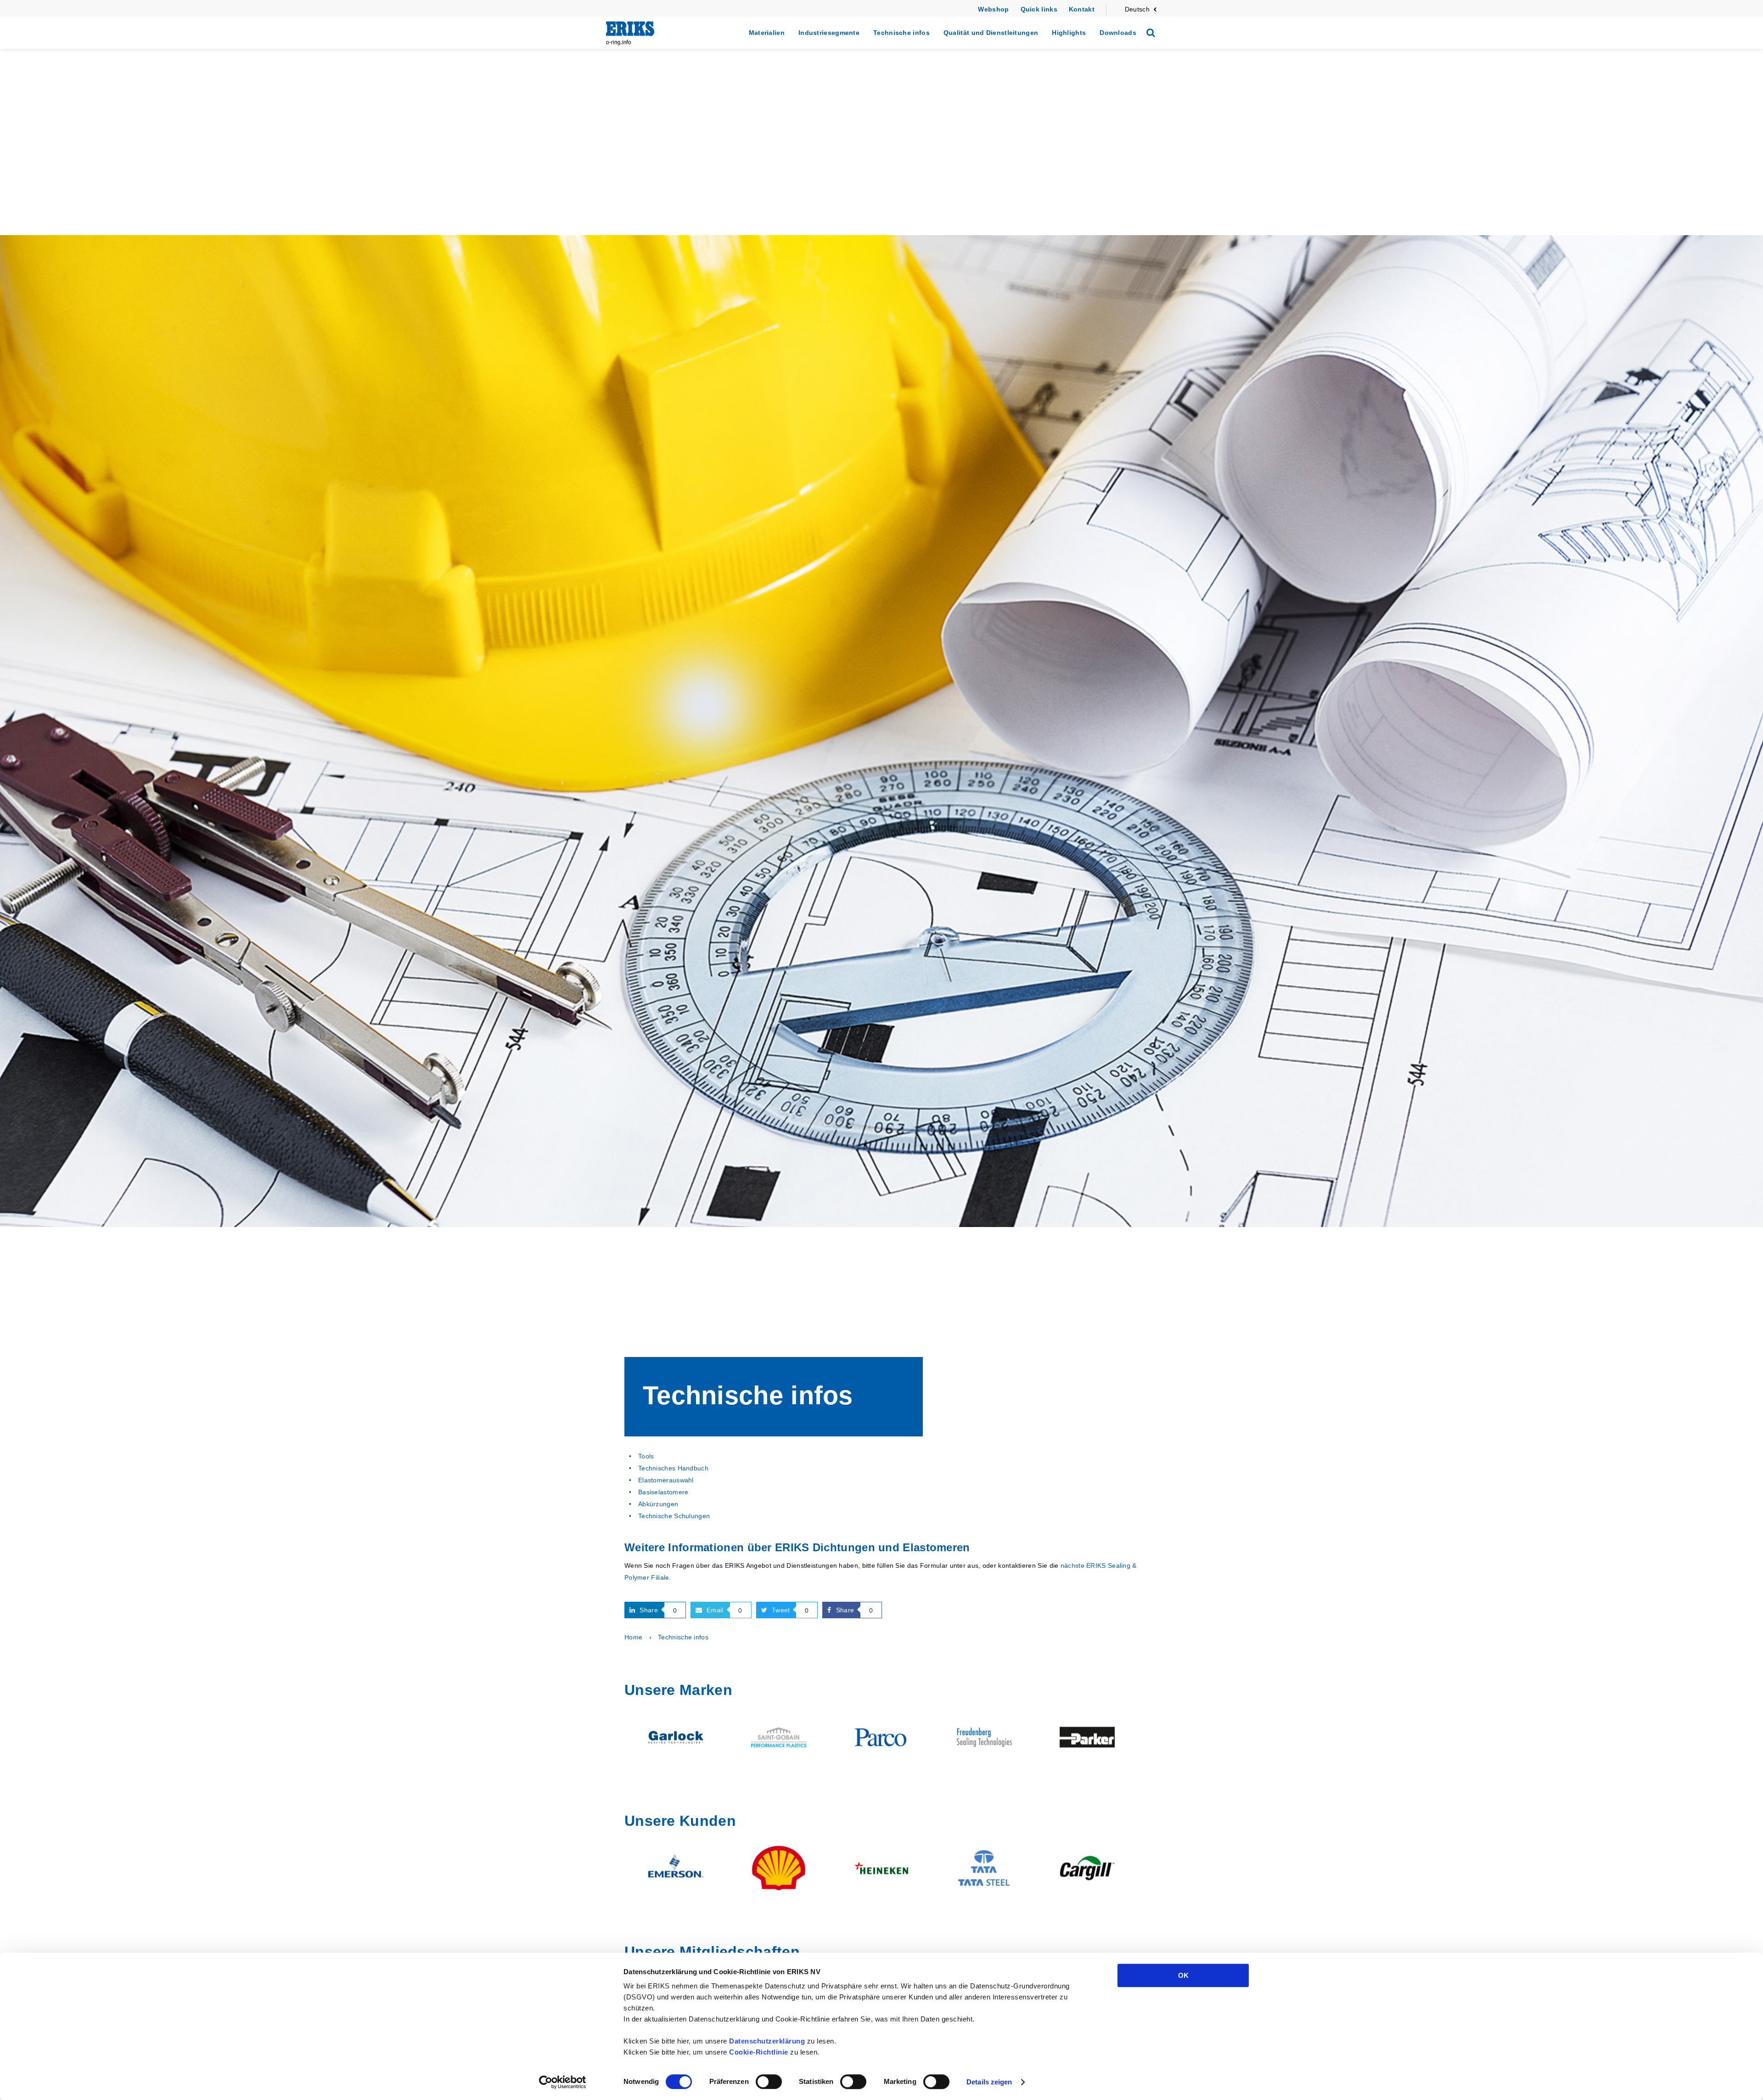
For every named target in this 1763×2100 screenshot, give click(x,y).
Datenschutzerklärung (767, 2041)
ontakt (1084, 9)
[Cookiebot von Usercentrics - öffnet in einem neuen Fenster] (563, 2082)
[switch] (769, 2082)
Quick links (1039, 9)
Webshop (993, 9)
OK (1183, 1975)
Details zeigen (989, 2082)
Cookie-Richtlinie (759, 2052)
